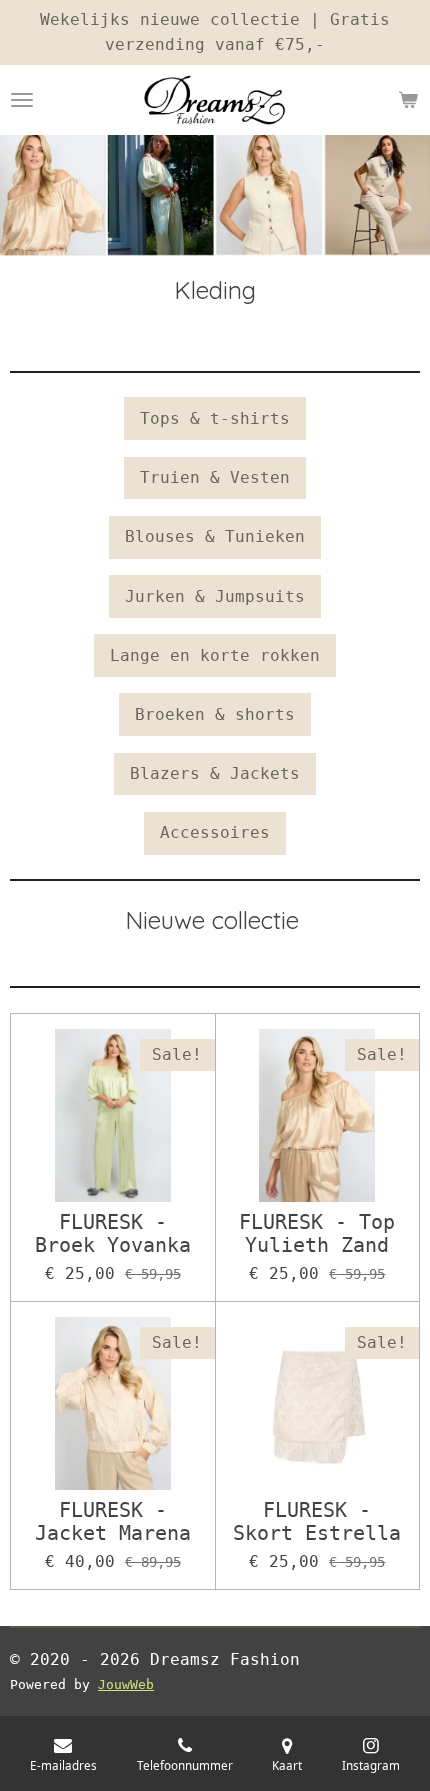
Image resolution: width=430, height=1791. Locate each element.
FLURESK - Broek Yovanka (113, 1234)
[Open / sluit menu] (22, 100)
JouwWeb (126, 1684)
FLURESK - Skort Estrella (317, 1522)
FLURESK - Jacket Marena (113, 1522)
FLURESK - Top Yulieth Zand (317, 1234)
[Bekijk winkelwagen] (408, 100)
